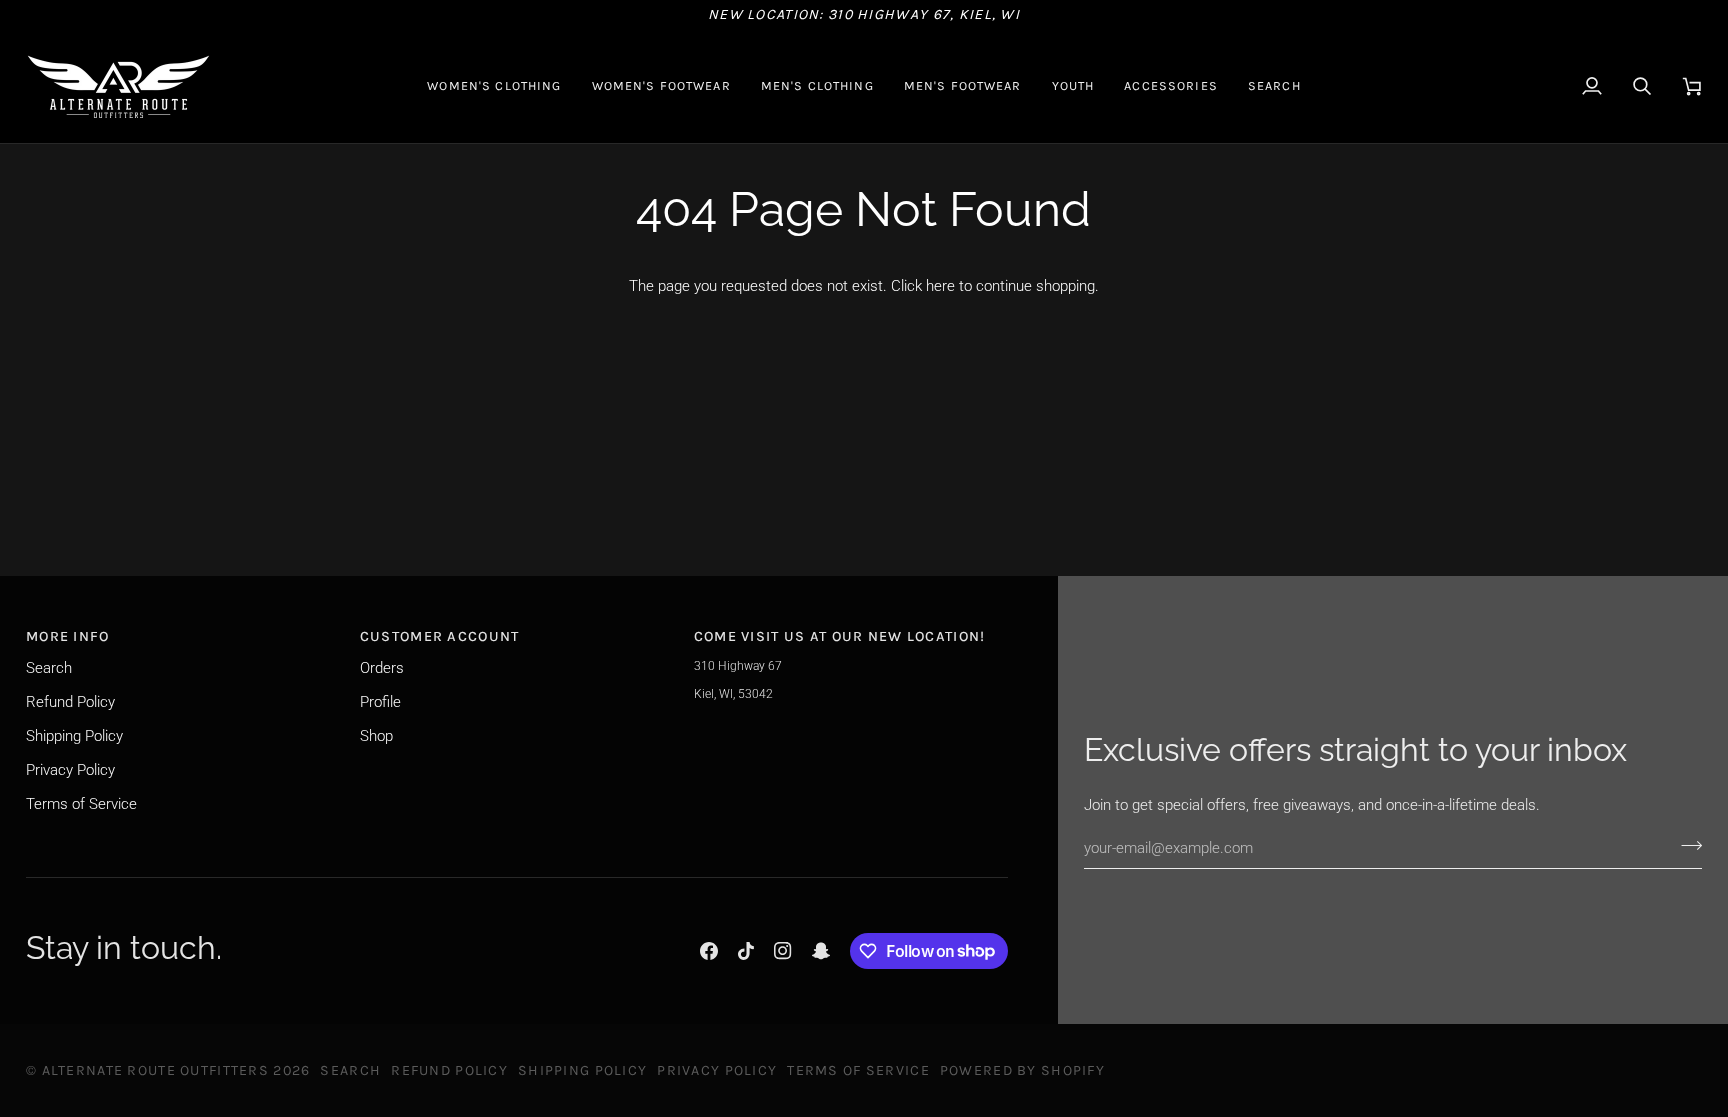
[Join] (1685, 845)
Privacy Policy (70, 770)
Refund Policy (70, 702)
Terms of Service (81, 804)
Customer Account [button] (440, 636)
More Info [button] (68, 636)
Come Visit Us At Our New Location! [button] (840, 636)
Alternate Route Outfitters (155, 1070)
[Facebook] (709, 951)
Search (49, 668)
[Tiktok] (746, 951)
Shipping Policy (74, 736)
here (940, 286)
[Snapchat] (821, 951)
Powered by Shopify (1022, 1070)
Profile (380, 702)
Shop (376, 736)
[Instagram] (783, 951)
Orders (382, 668)
